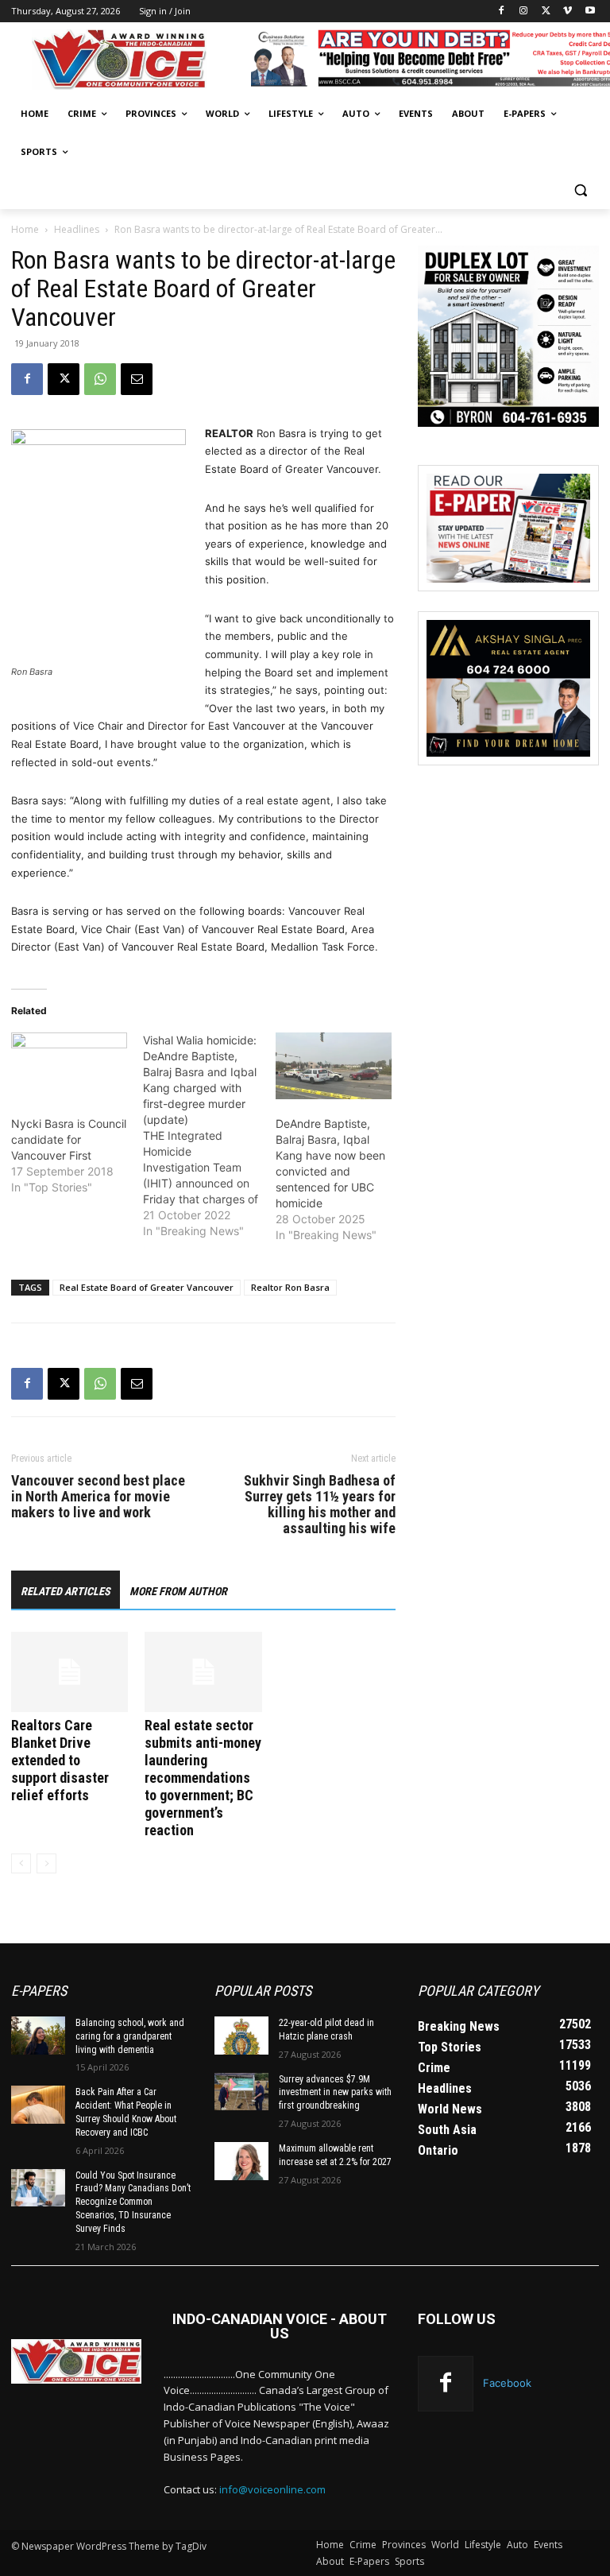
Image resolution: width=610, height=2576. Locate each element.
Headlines (77, 229)
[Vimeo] (568, 12)
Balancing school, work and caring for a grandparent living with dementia (130, 2036)
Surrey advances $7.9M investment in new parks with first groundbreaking (335, 2093)
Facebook (507, 2383)
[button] (580, 190)
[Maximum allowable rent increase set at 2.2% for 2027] (241, 2161)
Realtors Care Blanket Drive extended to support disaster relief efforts (60, 1760)
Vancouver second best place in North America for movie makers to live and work (98, 1497)
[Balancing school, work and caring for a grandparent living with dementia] (38, 2036)
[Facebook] (502, 12)
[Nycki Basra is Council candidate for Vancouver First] (69, 1066)
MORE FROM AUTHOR (178, 1591)
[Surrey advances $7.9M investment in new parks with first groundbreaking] (241, 2092)
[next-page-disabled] (46, 1863)
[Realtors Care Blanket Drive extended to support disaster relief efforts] (69, 1672)
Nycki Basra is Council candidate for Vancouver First (69, 1139)
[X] (546, 12)
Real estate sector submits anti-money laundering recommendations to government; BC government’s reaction (203, 1778)
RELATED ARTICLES (66, 1591)
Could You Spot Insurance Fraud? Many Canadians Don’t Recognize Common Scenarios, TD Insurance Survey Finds (133, 2202)
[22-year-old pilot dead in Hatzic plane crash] (241, 2036)
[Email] (137, 379)
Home (25, 229)
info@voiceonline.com (272, 2489)
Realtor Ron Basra (290, 1287)
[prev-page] (21, 1863)
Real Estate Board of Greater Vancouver (147, 1287)
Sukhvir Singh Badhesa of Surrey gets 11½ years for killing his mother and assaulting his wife (320, 1505)
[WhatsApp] (100, 379)
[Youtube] (590, 12)
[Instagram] (524, 12)
